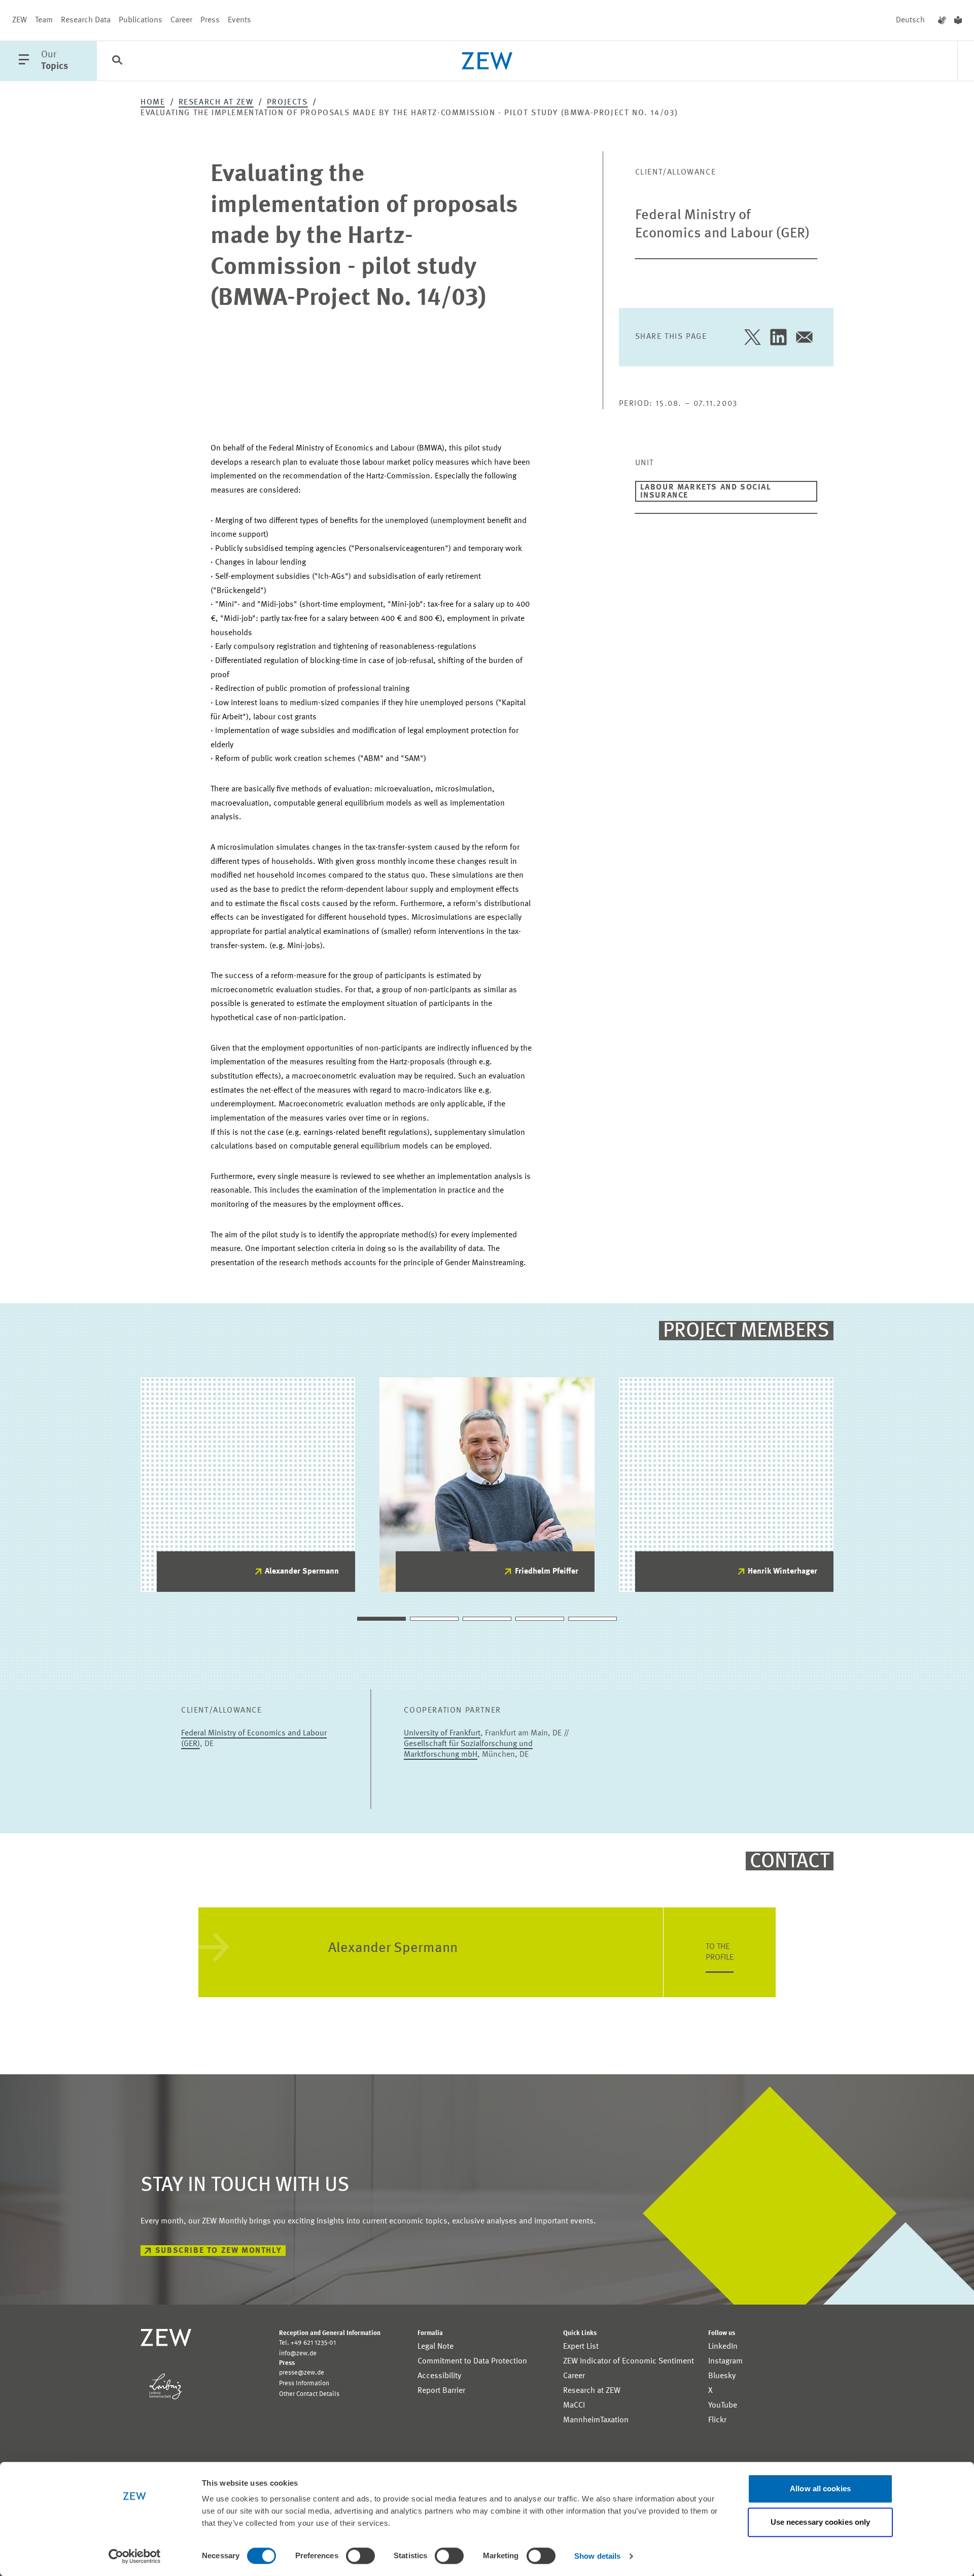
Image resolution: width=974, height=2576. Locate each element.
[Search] (117, 61)
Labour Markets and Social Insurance (706, 492)
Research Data (86, 20)
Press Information (304, 2383)
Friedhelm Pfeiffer (547, 1572)
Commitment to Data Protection (472, 2361)
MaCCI (574, 2406)
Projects (287, 102)
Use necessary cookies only (821, 2522)
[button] (381, 1619)
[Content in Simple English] (958, 20)
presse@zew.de (302, 2373)
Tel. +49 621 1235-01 (307, 2343)
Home (153, 102)
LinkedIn (723, 2347)
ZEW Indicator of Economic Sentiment (629, 2361)
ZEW (20, 20)
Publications (141, 20)
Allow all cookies (820, 2488)
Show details (597, 2556)
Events (239, 20)
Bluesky (722, 2376)
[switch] (360, 2556)
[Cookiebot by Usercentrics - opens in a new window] (135, 2556)
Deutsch (910, 20)
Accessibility (439, 2376)
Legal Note (436, 2347)
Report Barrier (441, 2391)
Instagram (725, 2361)
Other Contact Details (309, 2394)
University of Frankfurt (442, 1733)
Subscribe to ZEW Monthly (218, 2251)
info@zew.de (298, 2354)
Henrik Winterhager (782, 1572)
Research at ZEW (216, 102)
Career (181, 20)
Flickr (717, 2420)
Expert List (581, 2347)
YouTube (723, 2406)
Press (210, 20)
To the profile (720, 1952)
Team (44, 20)
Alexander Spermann (302, 1572)
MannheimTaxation (596, 2420)
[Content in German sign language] (942, 20)
